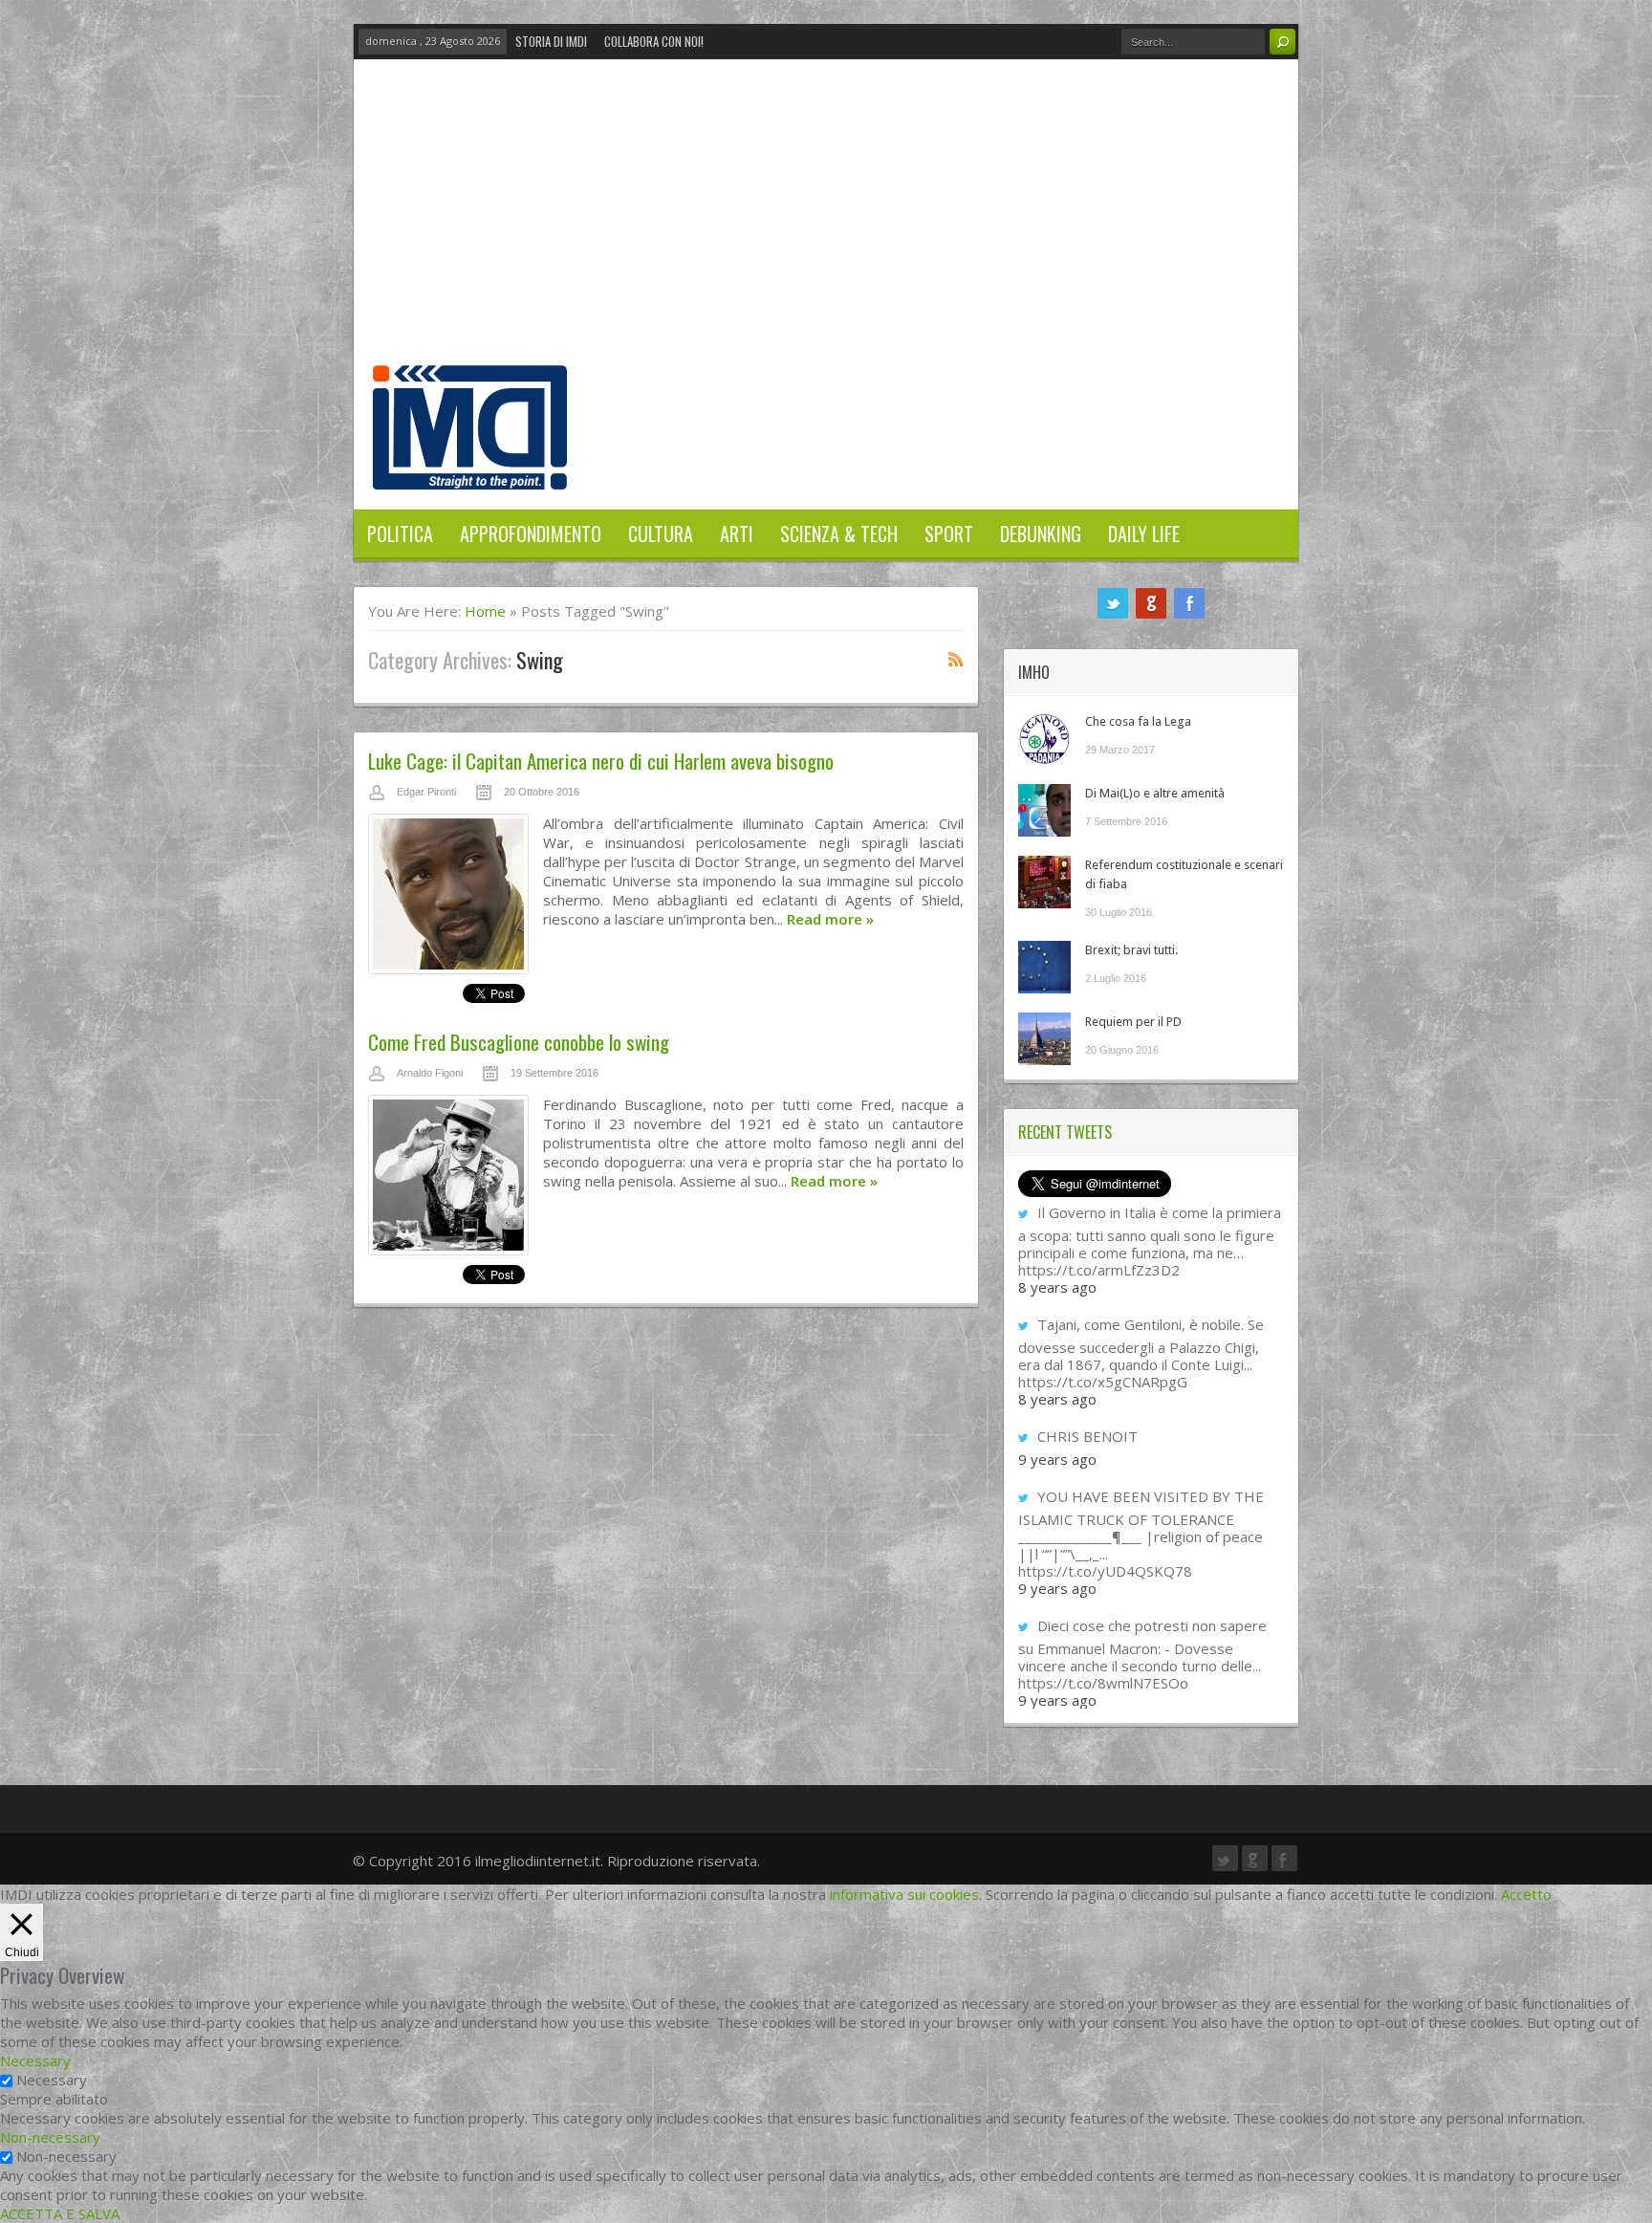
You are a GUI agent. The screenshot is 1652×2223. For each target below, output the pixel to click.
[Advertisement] (826, 222)
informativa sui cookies (904, 1894)
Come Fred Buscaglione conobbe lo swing (519, 1042)
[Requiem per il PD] (1044, 1039)
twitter (1113, 603)
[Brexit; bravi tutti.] (1044, 967)
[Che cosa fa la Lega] (1044, 739)
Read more (830, 919)
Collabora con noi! (654, 41)
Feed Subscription (956, 659)
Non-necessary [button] (50, 2137)
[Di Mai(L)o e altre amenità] (1044, 810)
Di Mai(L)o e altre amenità (1155, 793)
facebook (1189, 603)
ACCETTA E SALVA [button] (60, 2213)
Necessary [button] (35, 2060)
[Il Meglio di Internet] (470, 469)
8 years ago (1057, 1287)
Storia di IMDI (551, 41)
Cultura (661, 534)
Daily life (1144, 534)
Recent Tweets (1065, 1132)
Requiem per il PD (1133, 1022)
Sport (949, 534)
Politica (400, 534)
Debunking (1041, 534)
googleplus (1151, 603)
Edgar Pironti (426, 792)
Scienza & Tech (839, 534)
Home (485, 611)
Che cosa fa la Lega (1138, 721)
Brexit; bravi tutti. (1131, 950)
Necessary (52, 2080)
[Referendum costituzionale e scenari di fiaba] (1044, 882)
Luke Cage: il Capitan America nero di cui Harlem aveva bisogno (601, 761)
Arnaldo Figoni (430, 1073)
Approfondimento (531, 534)
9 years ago (1057, 1459)
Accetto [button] (1526, 1894)
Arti (737, 534)
